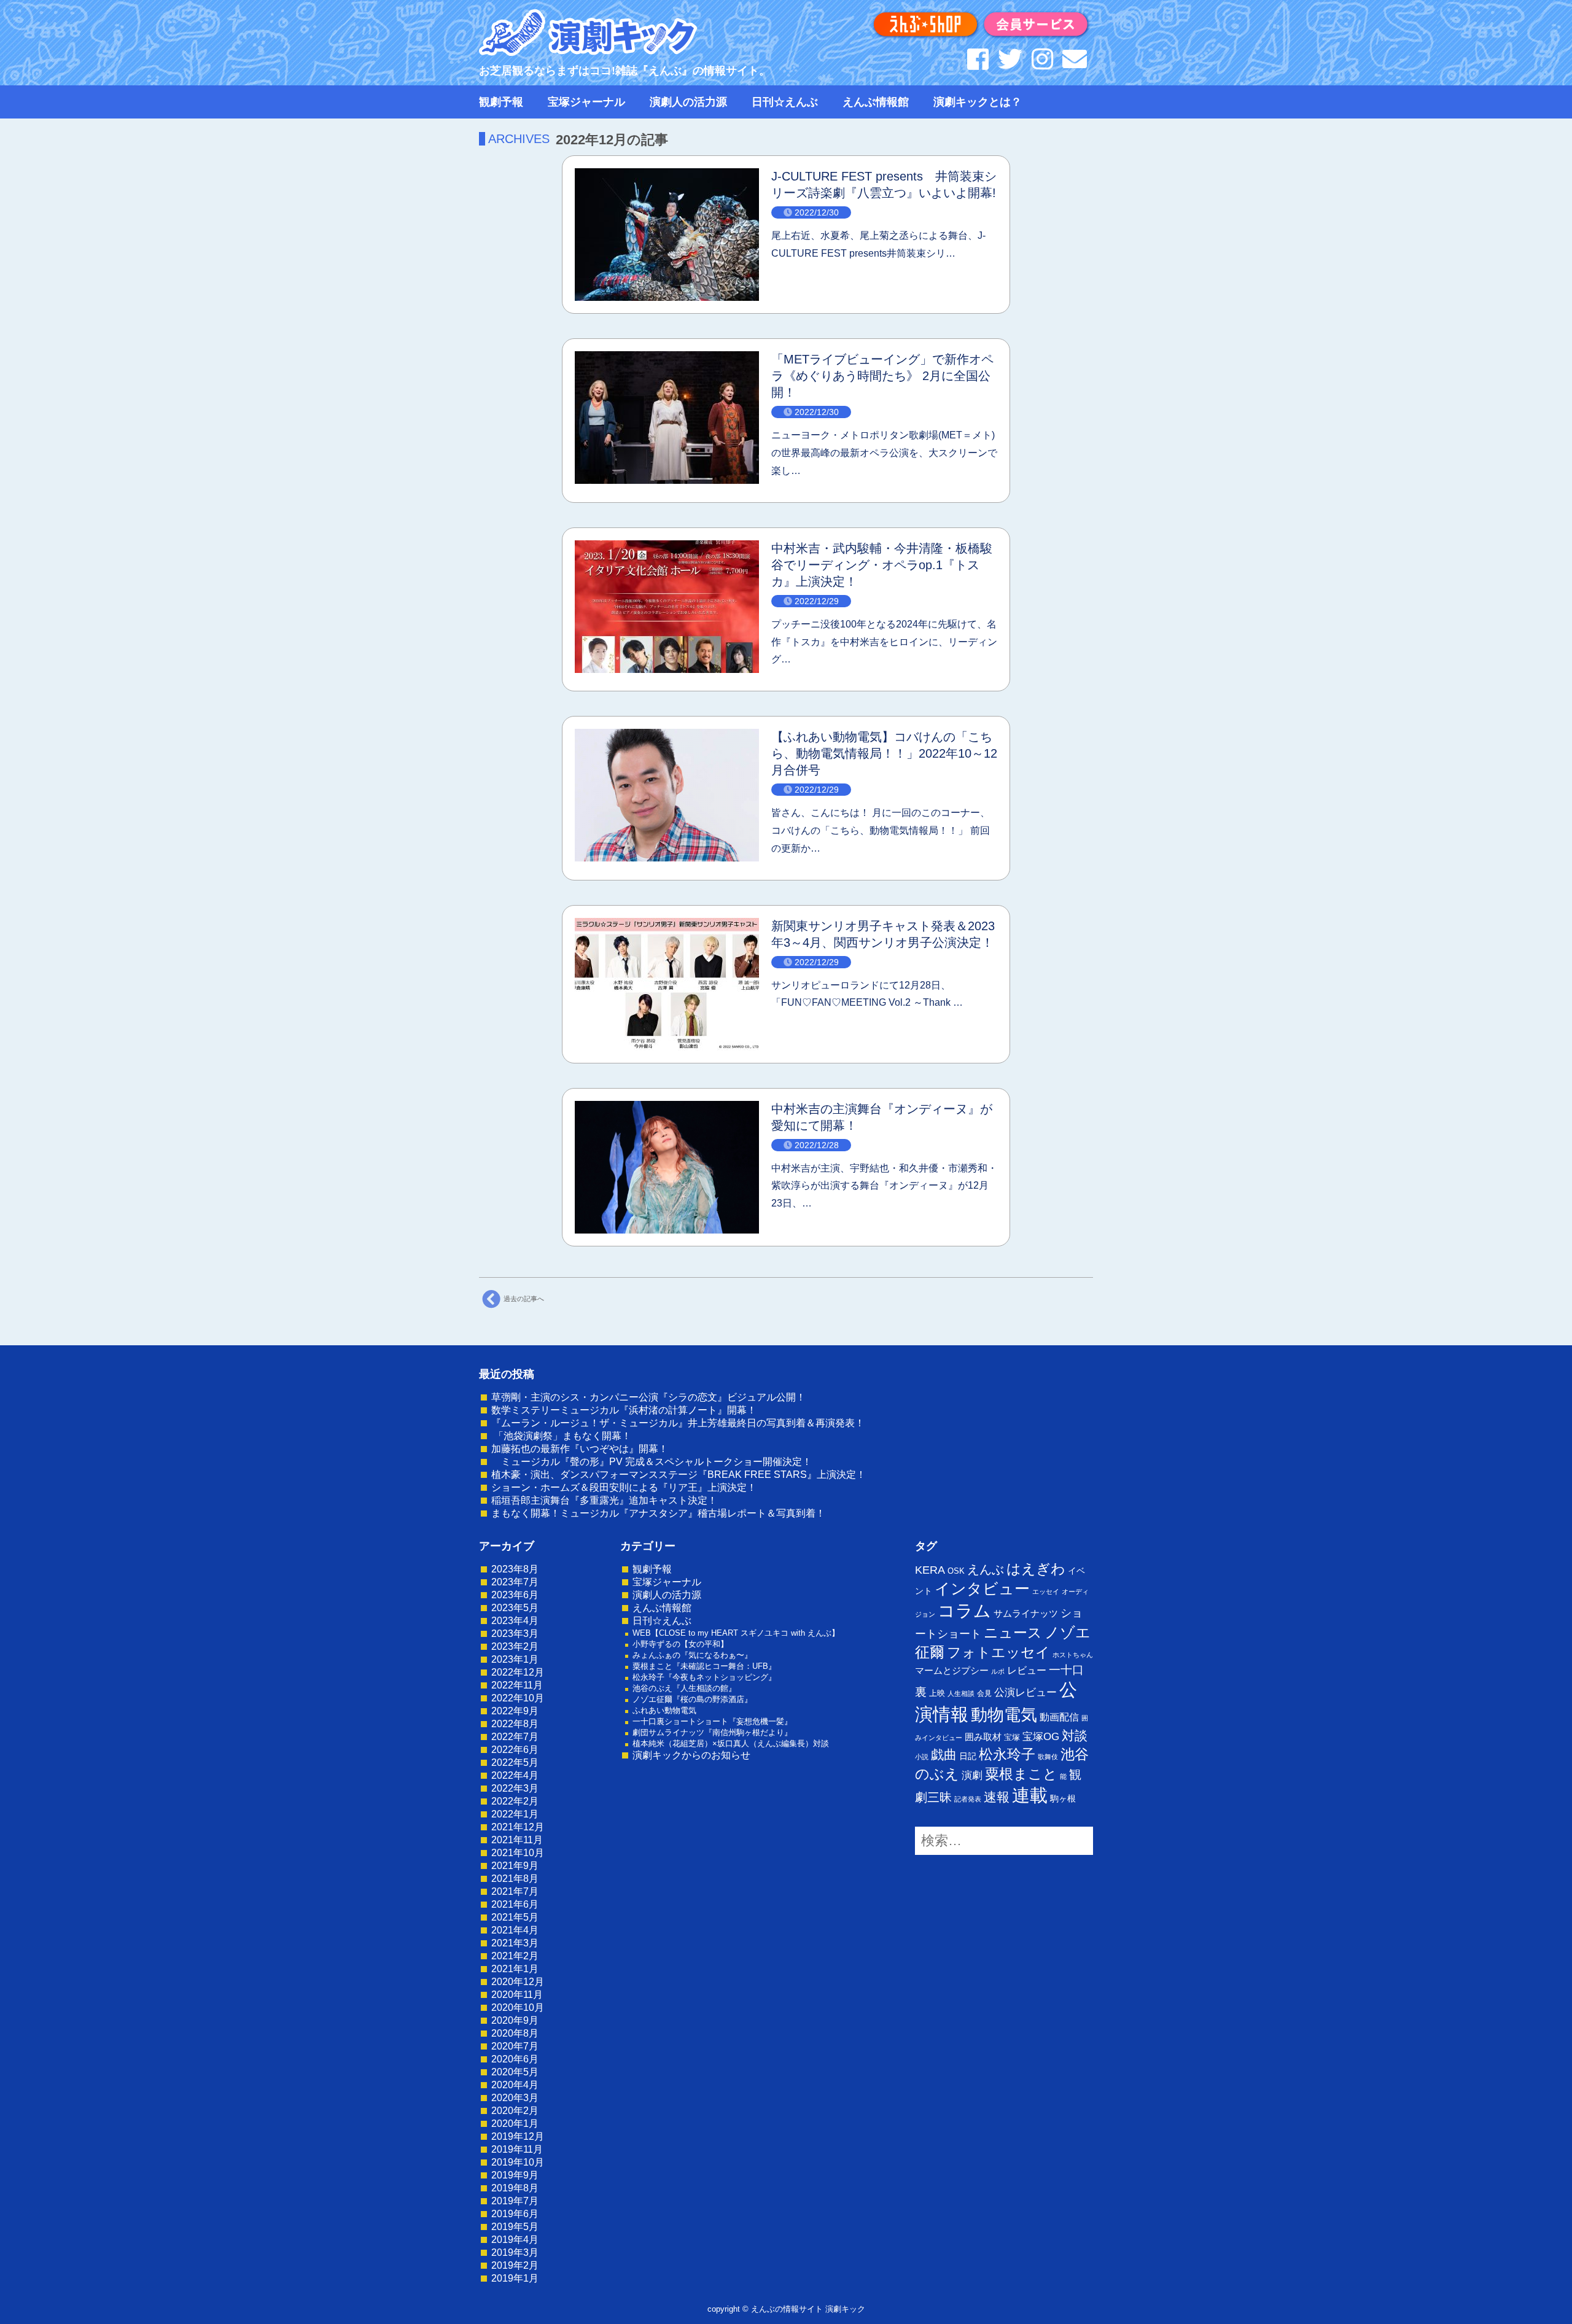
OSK (956, 1571)
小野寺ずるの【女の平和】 (680, 1644)
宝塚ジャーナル (586, 102)
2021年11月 (517, 1840)
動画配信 (1059, 1717)
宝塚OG (1041, 1737)
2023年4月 (515, 1621)
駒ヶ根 (1063, 1798)
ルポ (998, 1671)
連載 (1030, 1795)
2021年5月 (515, 1917)
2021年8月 (515, 1879)
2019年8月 (515, 2188)
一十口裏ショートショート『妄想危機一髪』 (712, 1721)
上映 (937, 1693)
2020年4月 (515, 2085)
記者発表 (968, 1799)
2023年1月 (515, 1659)
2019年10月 (518, 2162)
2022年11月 (517, 1685)
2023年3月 (515, 1634)
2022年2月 (515, 1801)
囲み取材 (983, 1737)
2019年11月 (517, 2149)
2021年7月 (515, 1891)
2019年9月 (515, 2175)
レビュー (1027, 1670)
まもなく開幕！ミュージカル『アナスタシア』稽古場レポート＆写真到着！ (658, 1513)
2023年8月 (515, 1569)
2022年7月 (515, 1737)
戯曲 (944, 1755)
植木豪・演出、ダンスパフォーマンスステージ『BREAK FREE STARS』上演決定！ (679, 1475)
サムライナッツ (1026, 1613)
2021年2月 (515, 1956)
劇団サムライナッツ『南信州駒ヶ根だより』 (712, 1732)
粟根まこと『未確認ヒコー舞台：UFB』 (704, 1666)
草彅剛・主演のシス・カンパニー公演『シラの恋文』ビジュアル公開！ (648, 1397)
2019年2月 (515, 2265)
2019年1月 (515, 2278)
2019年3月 (515, 2252)
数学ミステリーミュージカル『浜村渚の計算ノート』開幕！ (624, 1410)
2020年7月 (515, 2046)
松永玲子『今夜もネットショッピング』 (704, 1677)
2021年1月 (515, 1969)
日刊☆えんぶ (785, 102)
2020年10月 (518, 2007)
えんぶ (986, 1569)
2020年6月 (515, 2059)
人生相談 (961, 1693)
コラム (964, 1611)
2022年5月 (515, 1762)
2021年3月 (515, 1943)
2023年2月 (515, 1646)
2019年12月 (518, 2136)
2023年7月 (515, 1582)
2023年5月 (515, 1608)
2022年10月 (518, 1698)
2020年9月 (515, 2020)
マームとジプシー (952, 1671)
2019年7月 (515, 2201)
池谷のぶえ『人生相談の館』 (684, 1688)
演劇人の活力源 (688, 102)
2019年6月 (515, 2214)
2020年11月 (517, 1995)
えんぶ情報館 (876, 102)
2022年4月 (515, 1775)
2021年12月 (518, 1827)
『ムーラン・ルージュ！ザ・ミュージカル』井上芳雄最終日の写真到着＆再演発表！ (678, 1423)
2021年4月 (515, 1930)
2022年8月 (515, 1724)
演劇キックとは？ (978, 102)
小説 (922, 1757)
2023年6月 (515, 1595)
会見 (984, 1693)
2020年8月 (515, 2033)
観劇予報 (501, 102)
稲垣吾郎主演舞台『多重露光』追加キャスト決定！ (604, 1500)
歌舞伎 (1048, 1757)
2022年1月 (515, 1814)
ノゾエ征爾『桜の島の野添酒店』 (692, 1699)
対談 (1075, 1735)
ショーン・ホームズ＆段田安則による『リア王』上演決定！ (624, 1487)
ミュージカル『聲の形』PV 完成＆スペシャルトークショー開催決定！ (652, 1462)
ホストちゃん (1073, 1655)
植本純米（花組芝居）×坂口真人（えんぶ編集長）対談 (731, 1743)
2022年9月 (515, 1711)
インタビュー (982, 1588)
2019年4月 (515, 2240)
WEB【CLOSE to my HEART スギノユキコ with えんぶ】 (736, 1633)
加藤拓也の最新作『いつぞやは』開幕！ (580, 1449)
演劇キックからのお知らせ (691, 1755)
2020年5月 (515, 2072)
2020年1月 (515, 2124)
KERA (930, 1570)
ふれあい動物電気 (664, 1710)
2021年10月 (518, 1853)
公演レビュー (1025, 1692)
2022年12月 (518, 1672)
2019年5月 (515, 2227)
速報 (997, 1797)
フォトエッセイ (998, 1652)
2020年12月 (518, 1982)
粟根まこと (1021, 1774)
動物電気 (1004, 1715)
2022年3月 (515, 1788)
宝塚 (1012, 1737)
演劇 (972, 1775)
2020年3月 (515, 2098)
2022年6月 (515, 1750)
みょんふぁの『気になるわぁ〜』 (692, 1655)
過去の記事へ (524, 1298)
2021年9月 (515, 1866)
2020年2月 (515, 2111)
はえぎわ (1036, 1569)
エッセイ (1046, 1591)
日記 (968, 1756)
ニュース (1013, 1633)
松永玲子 (1007, 1754)
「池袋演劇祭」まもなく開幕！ (561, 1436)
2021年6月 (515, 1904)
